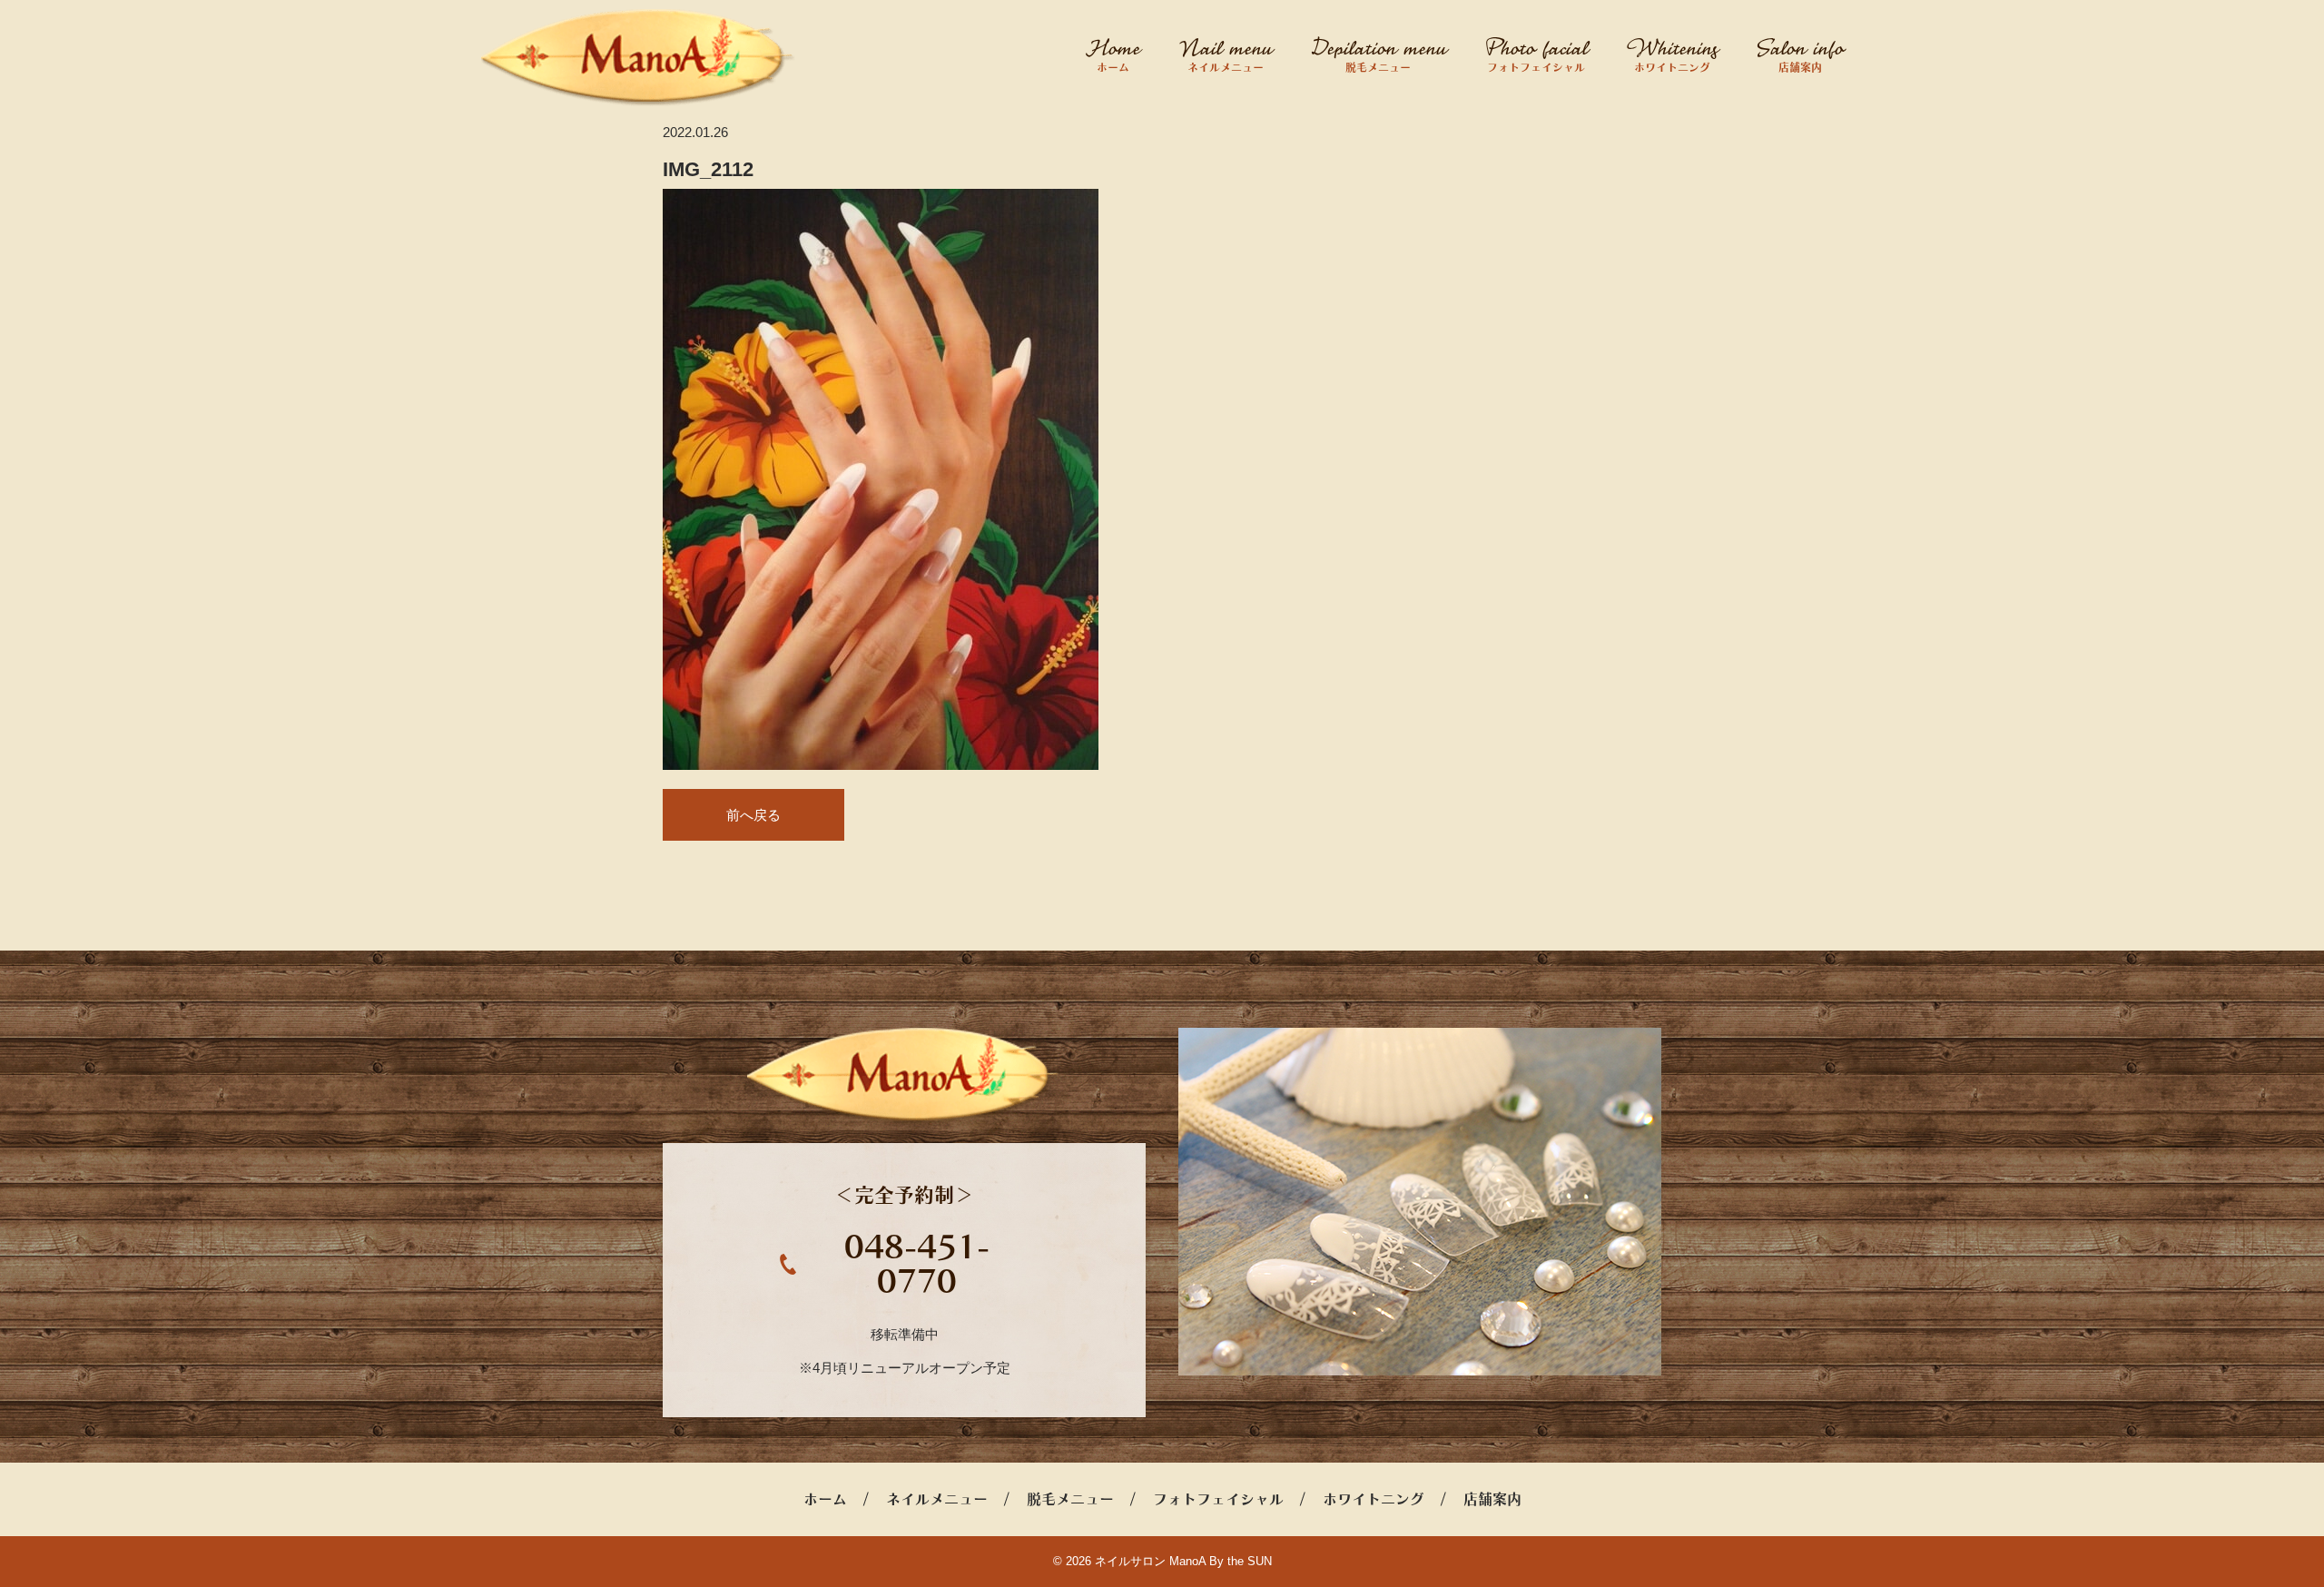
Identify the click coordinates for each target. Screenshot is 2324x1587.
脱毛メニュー (1378, 67)
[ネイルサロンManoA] (639, 58)
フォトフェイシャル (1536, 67)
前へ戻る (753, 815)
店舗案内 (1800, 67)
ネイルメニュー (1226, 67)
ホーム (1113, 67)
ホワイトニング (1672, 67)
